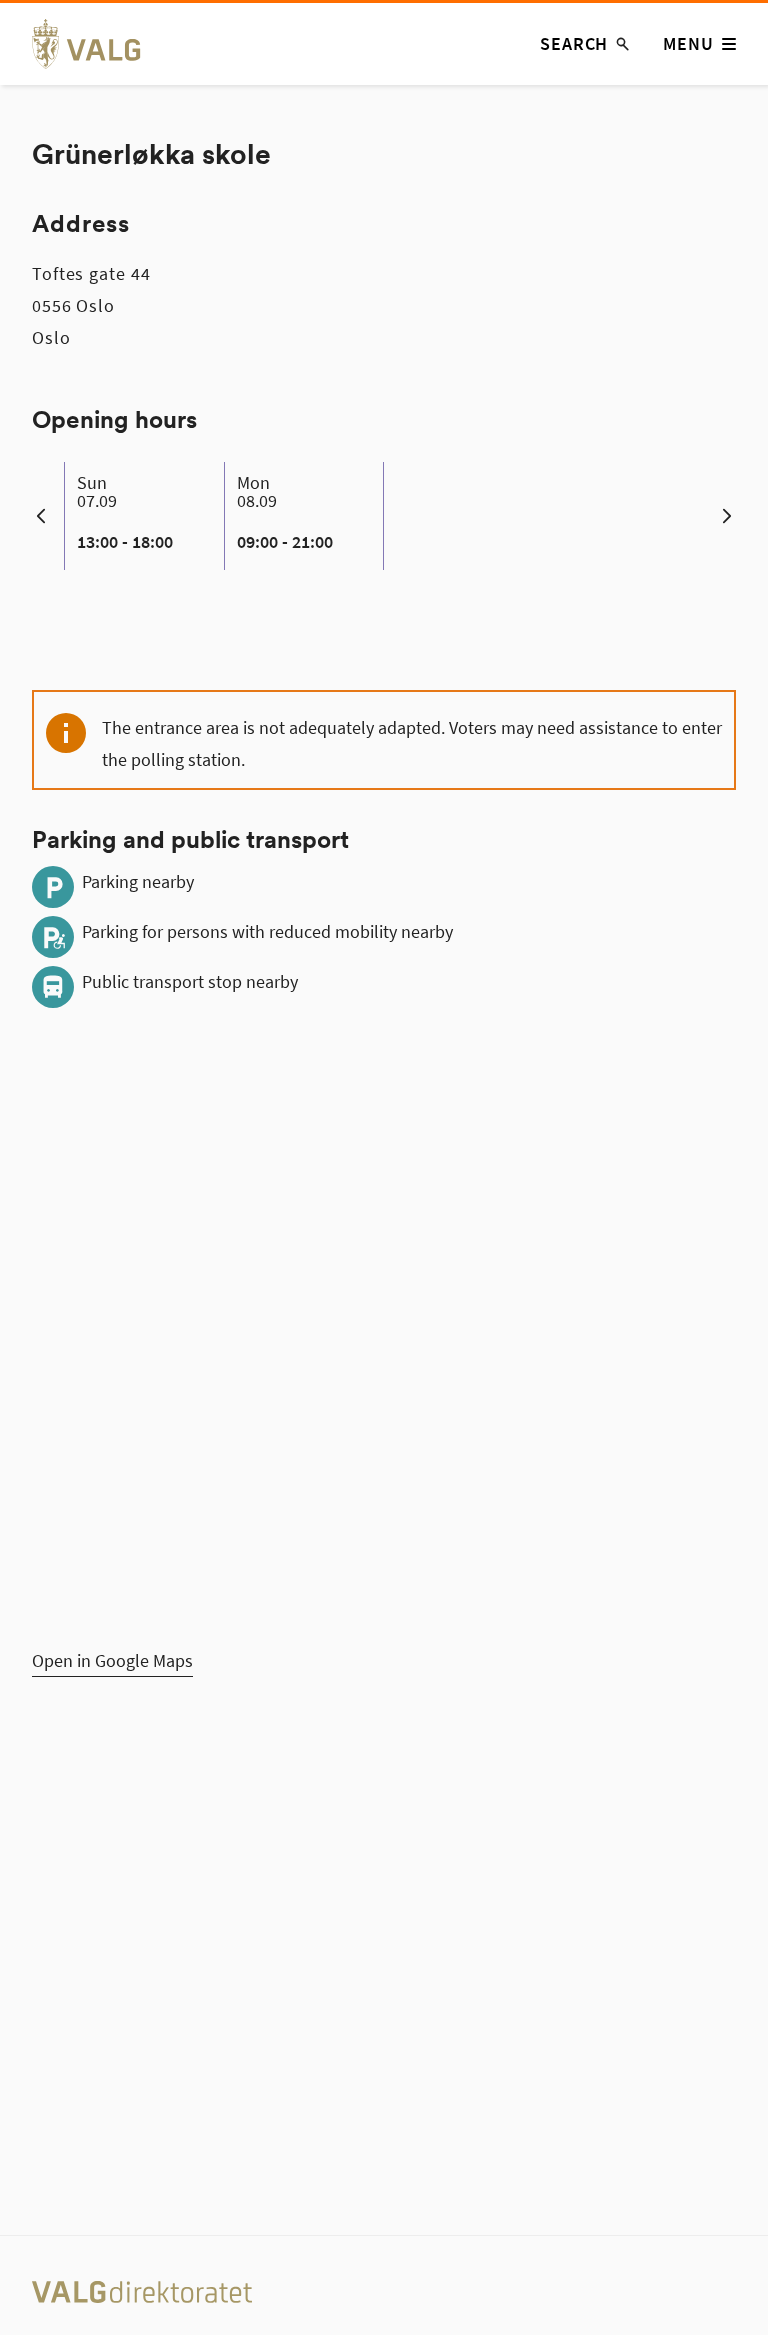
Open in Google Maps (112, 1660)
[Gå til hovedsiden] (97, 44)
